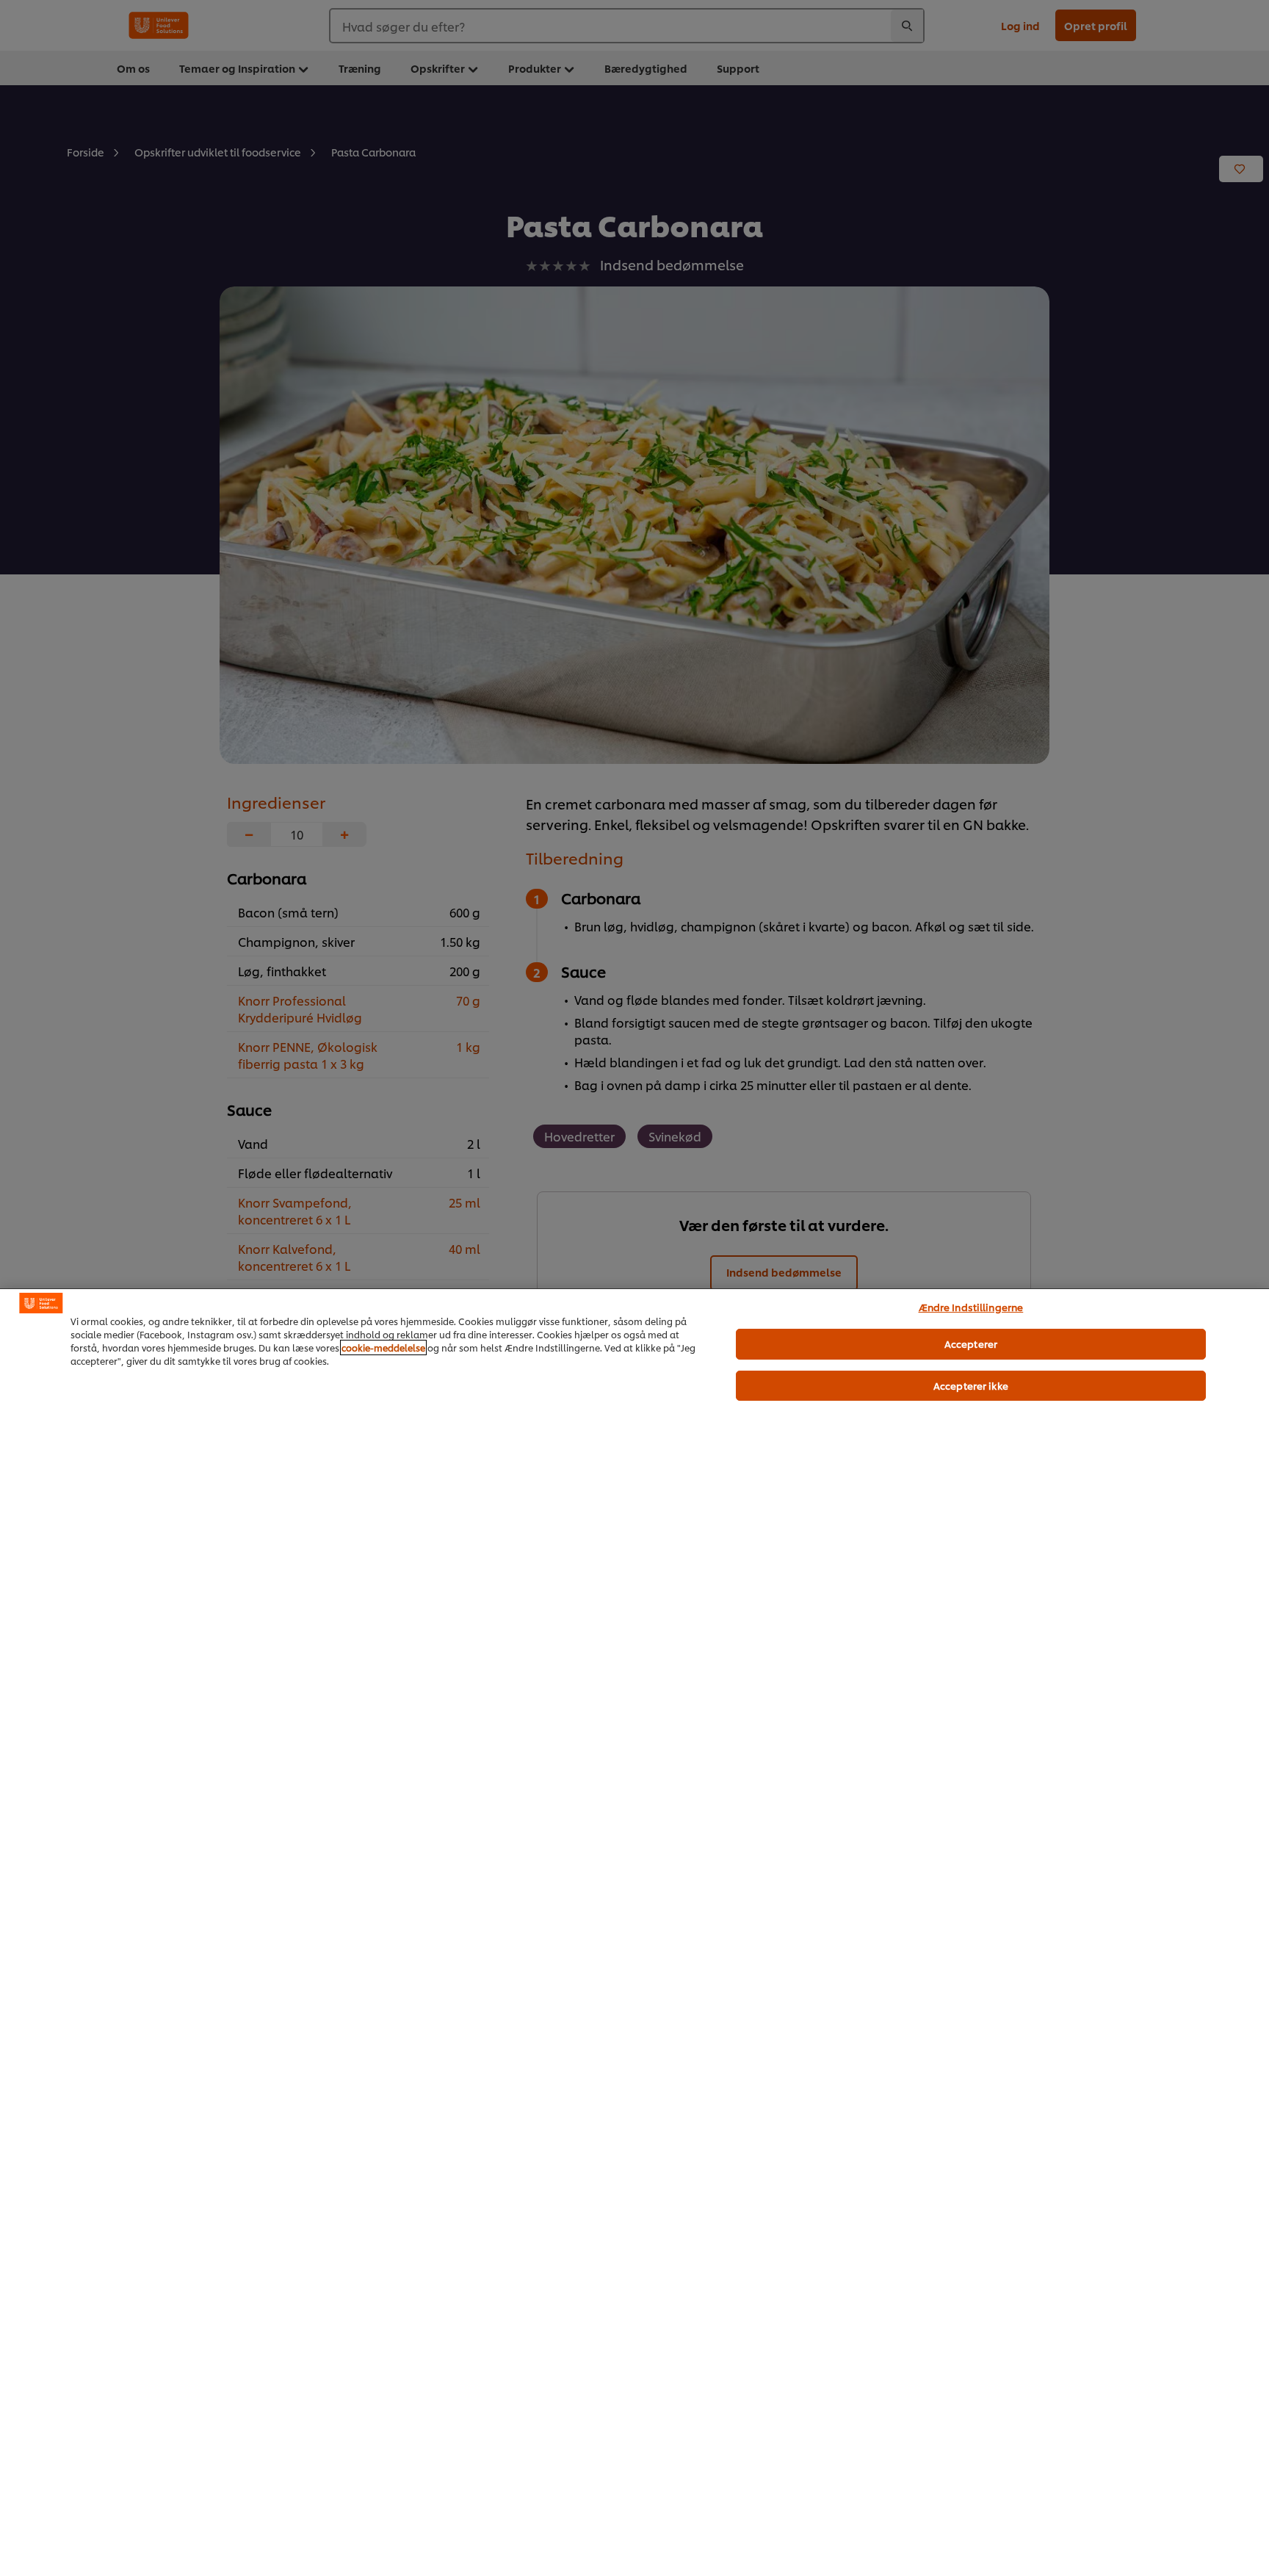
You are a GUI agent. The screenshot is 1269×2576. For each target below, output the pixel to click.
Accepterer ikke (971, 1385)
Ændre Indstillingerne (971, 1307)
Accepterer (971, 1343)
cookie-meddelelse (383, 1347)
